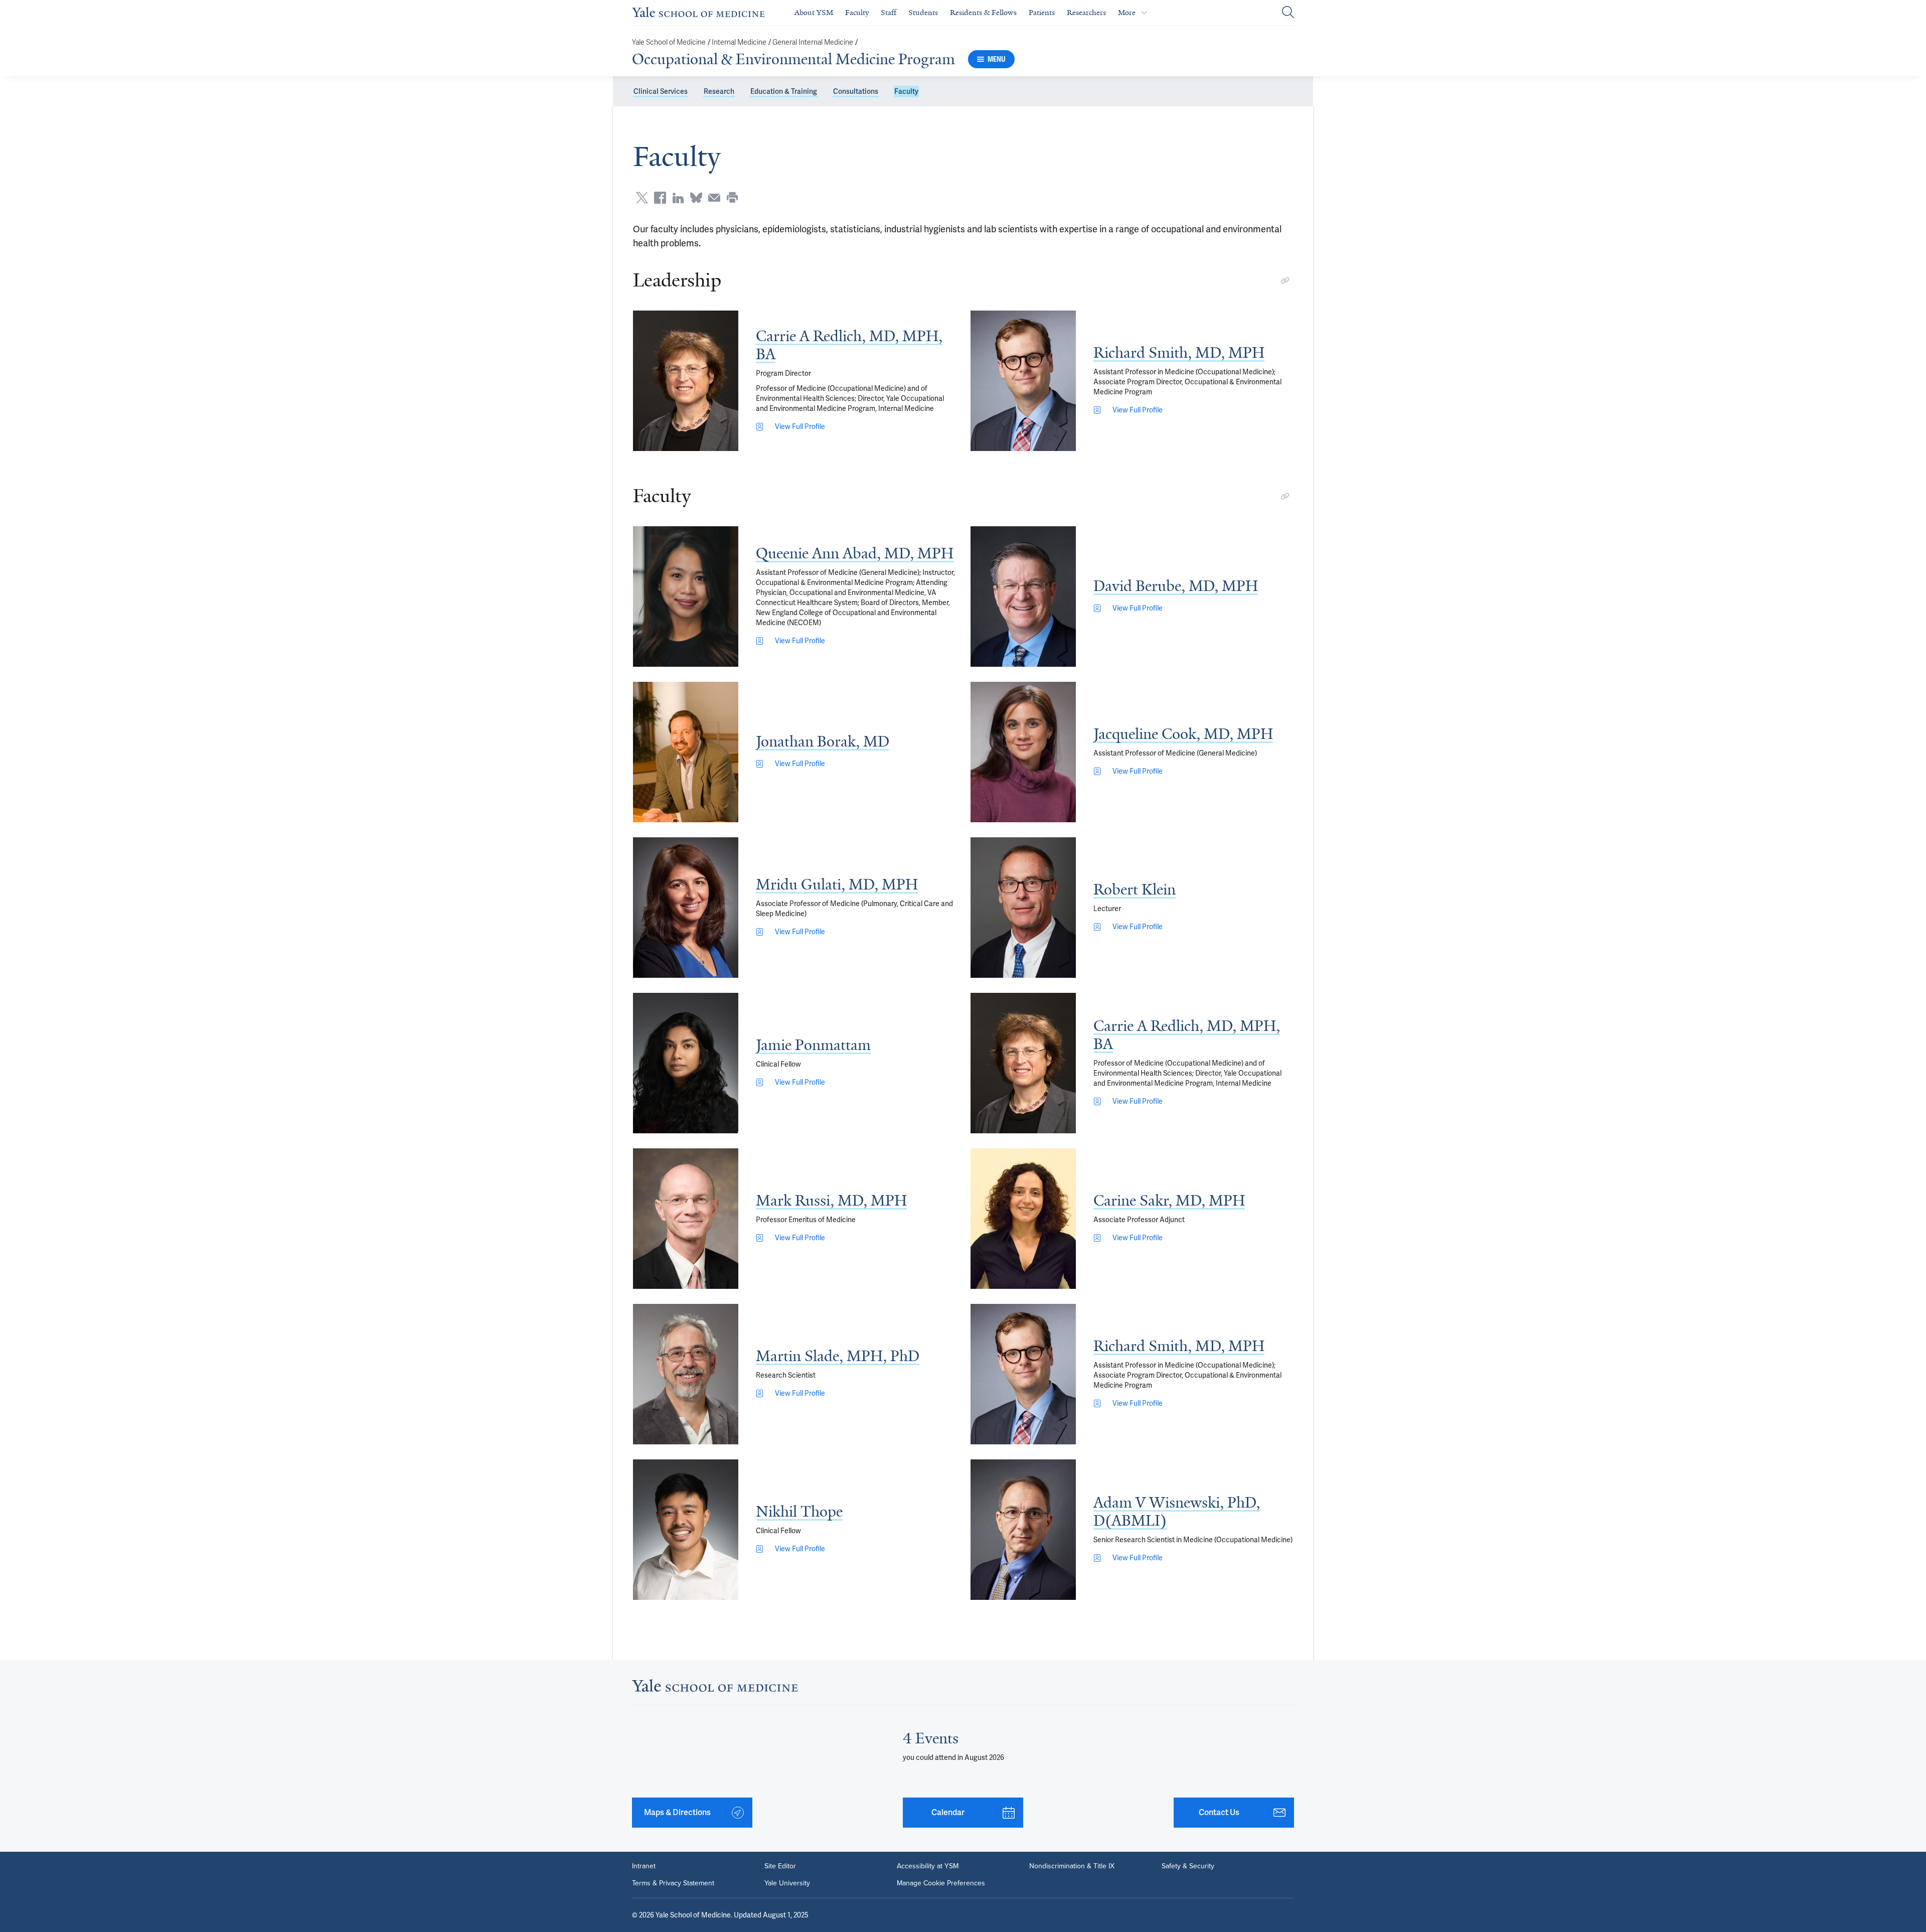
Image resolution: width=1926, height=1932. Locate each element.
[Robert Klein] (1023, 908)
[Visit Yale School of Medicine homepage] (715, 1688)
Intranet (644, 1866)
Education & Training (784, 91)
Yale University (787, 1883)
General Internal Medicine (813, 42)
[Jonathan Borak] (686, 752)
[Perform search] (1288, 13)
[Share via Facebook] (660, 198)
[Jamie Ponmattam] (686, 1063)
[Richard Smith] (1023, 381)
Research (719, 91)
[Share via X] (642, 198)
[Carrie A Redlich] (686, 381)
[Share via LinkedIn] (678, 198)
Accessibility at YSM (928, 1866)
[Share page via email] (714, 198)
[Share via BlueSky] (696, 198)
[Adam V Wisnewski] (1023, 1530)
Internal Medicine (739, 42)
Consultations (856, 91)
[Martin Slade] (686, 1374)
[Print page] (732, 198)
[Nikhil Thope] (686, 1530)
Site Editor (780, 1866)
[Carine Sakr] (1023, 1219)
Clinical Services (661, 91)
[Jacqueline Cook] (1023, 752)
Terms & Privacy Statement (673, 1883)
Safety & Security (1188, 1866)
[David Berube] (1023, 597)
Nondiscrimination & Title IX (1072, 1866)
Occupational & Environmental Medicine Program (793, 59)
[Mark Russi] (686, 1219)
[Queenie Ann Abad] (686, 597)
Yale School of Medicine (669, 42)
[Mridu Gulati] (686, 908)
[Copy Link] (1285, 280)
